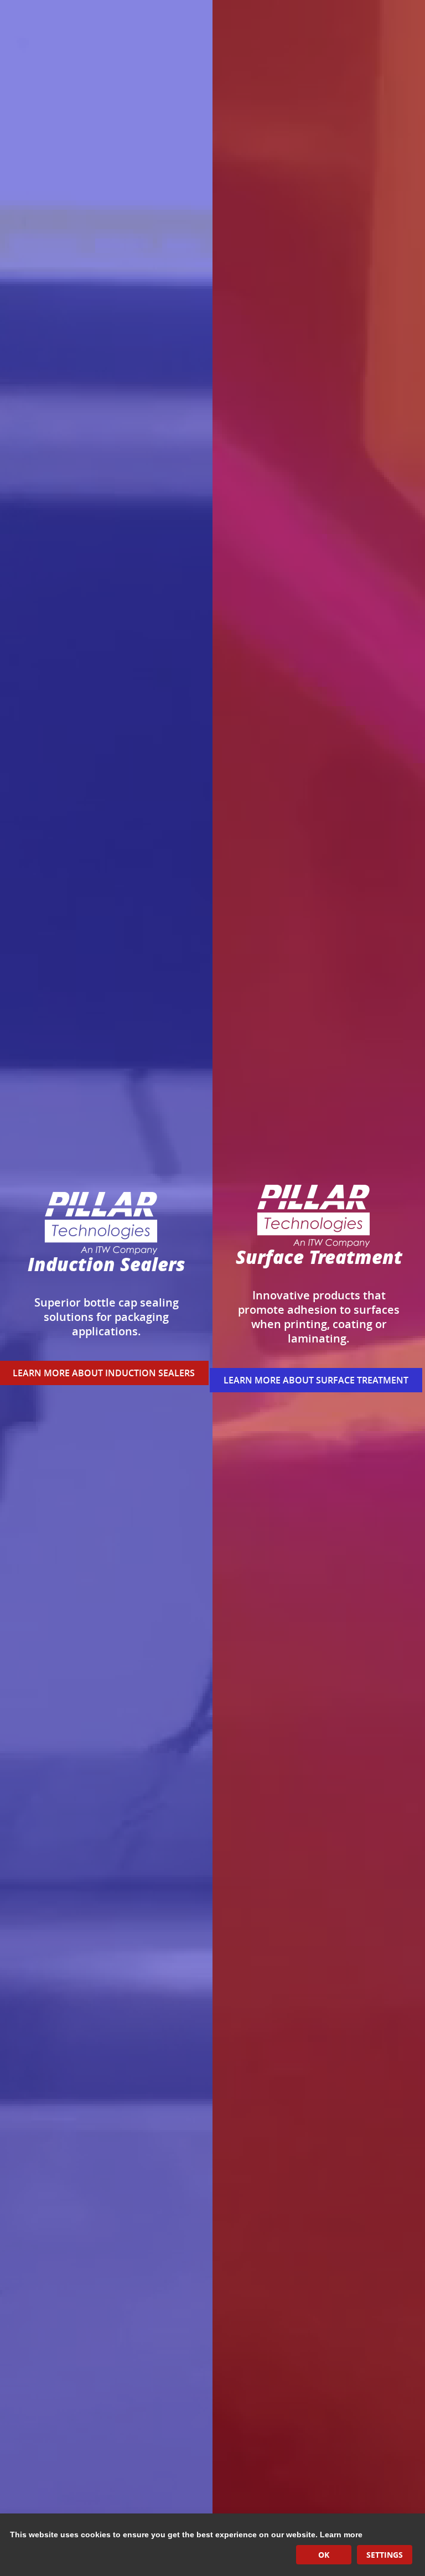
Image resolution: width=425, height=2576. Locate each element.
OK (324, 2555)
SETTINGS (385, 2555)
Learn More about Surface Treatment (316, 1380)
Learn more (341, 2534)
